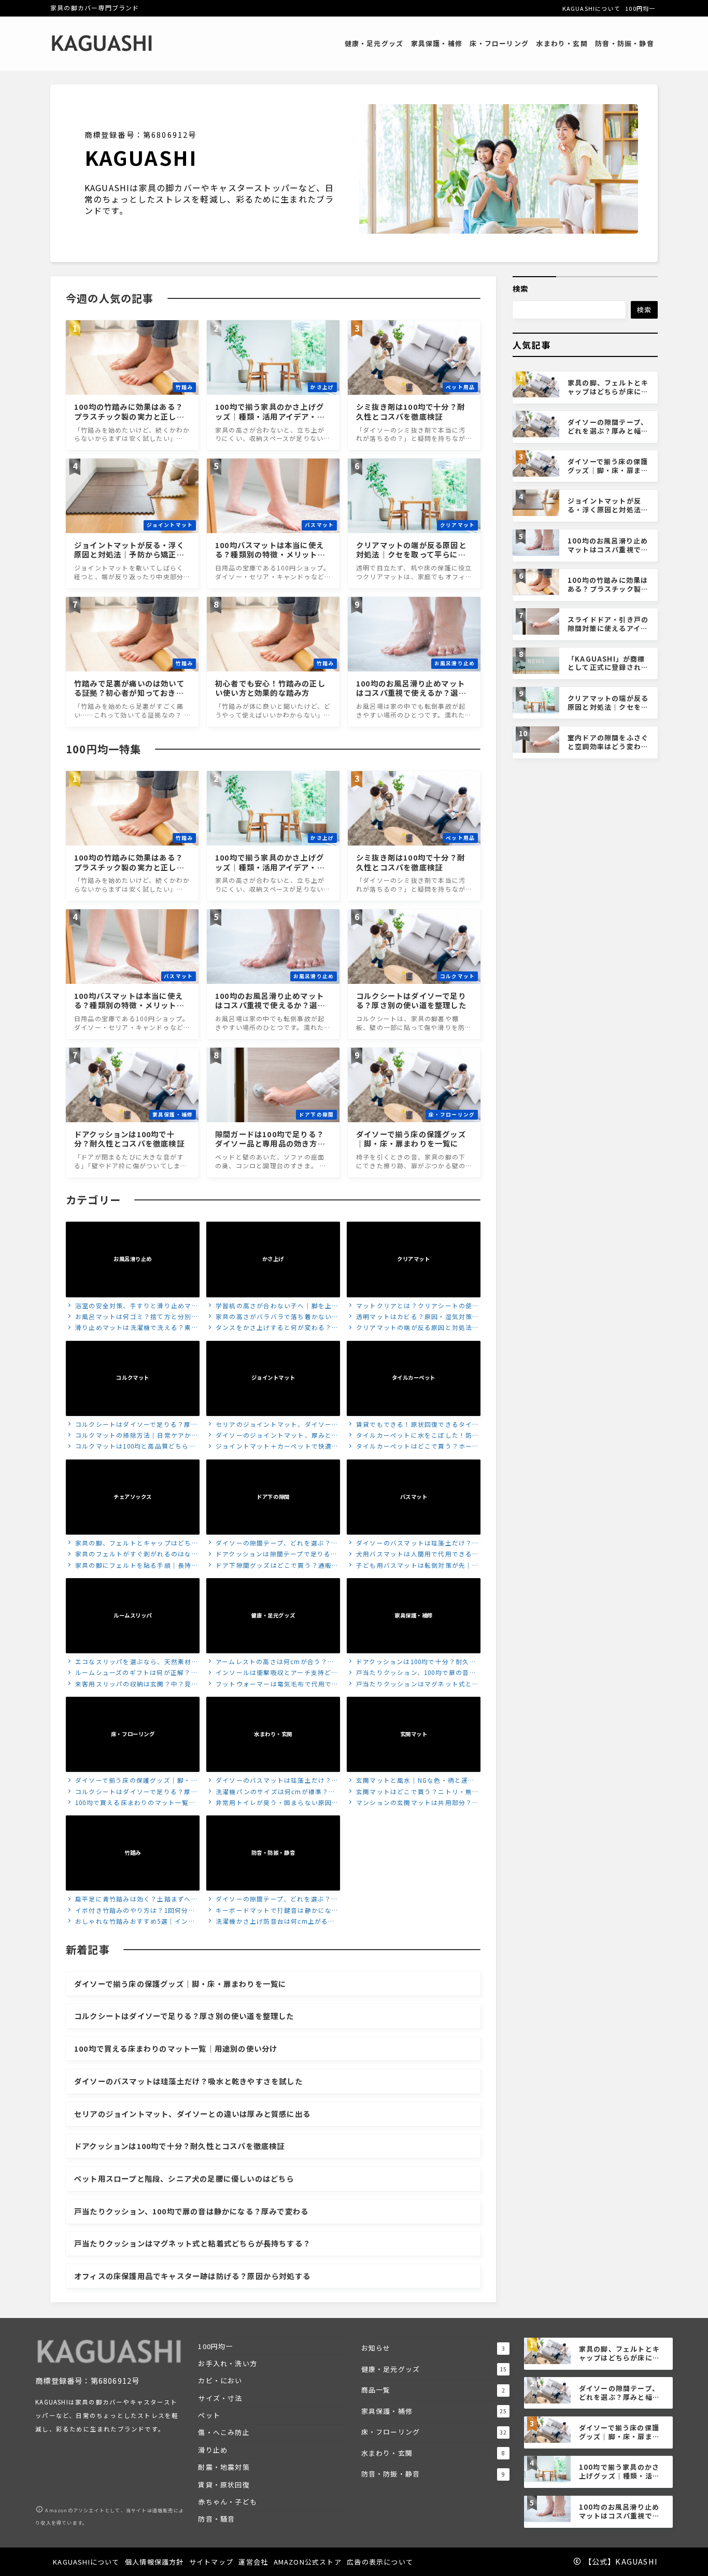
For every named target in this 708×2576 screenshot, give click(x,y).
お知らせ (433, 2348)
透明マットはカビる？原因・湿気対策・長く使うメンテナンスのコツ (413, 1317)
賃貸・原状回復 (224, 2485)
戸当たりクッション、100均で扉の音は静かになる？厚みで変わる (412, 1673)
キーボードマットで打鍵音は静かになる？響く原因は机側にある (269, 1911)
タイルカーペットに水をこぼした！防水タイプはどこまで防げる (413, 1436)
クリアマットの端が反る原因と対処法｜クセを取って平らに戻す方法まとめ (413, 1328)
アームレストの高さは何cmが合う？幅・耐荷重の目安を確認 (267, 1662)
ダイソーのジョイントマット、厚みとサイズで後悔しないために (273, 1436)
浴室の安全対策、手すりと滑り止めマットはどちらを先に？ (132, 1306)
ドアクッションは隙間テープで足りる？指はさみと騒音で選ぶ (272, 1555)
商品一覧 (433, 2390)
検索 (520, 288)
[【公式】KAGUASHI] (102, 44)
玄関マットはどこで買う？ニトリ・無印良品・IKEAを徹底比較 (413, 1792)
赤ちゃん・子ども (228, 2502)
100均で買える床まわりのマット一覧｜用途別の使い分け (131, 1803)
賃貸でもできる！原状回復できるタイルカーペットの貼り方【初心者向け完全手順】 (413, 1425)
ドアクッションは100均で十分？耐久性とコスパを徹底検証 (412, 1662)
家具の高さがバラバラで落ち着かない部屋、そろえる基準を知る (273, 1317)
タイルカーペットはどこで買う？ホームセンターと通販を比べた (413, 1447)
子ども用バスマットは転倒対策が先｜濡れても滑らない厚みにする (413, 1566)
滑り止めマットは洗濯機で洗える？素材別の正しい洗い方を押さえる (132, 1328)
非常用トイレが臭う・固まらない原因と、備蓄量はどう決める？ (269, 1803)
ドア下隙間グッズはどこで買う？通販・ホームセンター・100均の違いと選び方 (273, 1566)
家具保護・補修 (414, 1615)
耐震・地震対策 (224, 2467)
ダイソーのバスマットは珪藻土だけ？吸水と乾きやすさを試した (413, 1544)
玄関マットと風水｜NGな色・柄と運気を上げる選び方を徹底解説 (411, 1781)
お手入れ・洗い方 (228, 2363)
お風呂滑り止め (133, 1259)
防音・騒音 (216, 2519)
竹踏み (133, 1853)
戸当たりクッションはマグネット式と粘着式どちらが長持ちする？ (413, 1685)
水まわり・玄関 (273, 1734)
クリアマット (413, 1259)
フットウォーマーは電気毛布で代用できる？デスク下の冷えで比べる (273, 1685)
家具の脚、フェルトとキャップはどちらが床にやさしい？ (132, 1544)
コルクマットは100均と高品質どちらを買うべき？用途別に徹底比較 (131, 1447)
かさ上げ (273, 1259)
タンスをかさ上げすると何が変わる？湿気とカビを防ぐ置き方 (273, 1328)
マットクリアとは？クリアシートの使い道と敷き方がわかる (413, 1306)
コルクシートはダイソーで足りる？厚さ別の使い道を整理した (132, 1425)
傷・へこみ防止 (224, 2432)
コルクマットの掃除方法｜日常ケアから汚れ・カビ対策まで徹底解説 (132, 1436)
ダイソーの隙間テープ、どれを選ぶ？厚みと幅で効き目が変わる (272, 1544)
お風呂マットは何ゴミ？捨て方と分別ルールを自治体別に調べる (132, 1317)
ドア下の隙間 (273, 1497)
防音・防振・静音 (273, 1853)
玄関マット (414, 1734)
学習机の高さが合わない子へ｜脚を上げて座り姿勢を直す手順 (273, 1306)
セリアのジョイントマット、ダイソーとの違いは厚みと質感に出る (273, 1425)
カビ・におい (220, 2380)
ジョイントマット (273, 1378)
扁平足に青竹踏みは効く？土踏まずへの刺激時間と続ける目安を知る (132, 1900)
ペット (209, 2415)
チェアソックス (133, 1497)
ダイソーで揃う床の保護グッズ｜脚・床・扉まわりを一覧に (128, 1781)
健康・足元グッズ (273, 1615)
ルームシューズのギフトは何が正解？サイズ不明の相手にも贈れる (132, 1673)
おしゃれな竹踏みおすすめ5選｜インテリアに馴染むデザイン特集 (131, 1922)
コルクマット (132, 1378)
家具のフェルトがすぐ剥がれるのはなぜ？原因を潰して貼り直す (129, 1555)
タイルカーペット (414, 1378)
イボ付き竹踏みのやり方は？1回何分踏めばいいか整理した (131, 1911)
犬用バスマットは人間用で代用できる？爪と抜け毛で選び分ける (413, 1555)
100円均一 (215, 2346)
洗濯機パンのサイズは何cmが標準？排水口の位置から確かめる (271, 1792)
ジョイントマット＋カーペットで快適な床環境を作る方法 (273, 1447)
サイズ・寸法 (220, 2398)
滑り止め (213, 2450)
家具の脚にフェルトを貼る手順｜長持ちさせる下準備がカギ (132, 1566)
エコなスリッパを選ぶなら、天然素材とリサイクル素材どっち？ (132, 1662)
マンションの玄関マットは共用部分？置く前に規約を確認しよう (413, 1803)
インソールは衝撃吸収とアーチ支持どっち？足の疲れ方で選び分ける (272, 1673)
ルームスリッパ (133, 1615)
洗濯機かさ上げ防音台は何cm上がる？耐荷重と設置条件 (271, 1922)
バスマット (414, 1497)
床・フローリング (133, 1734)
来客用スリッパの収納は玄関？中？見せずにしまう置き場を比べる (132, 1685)
